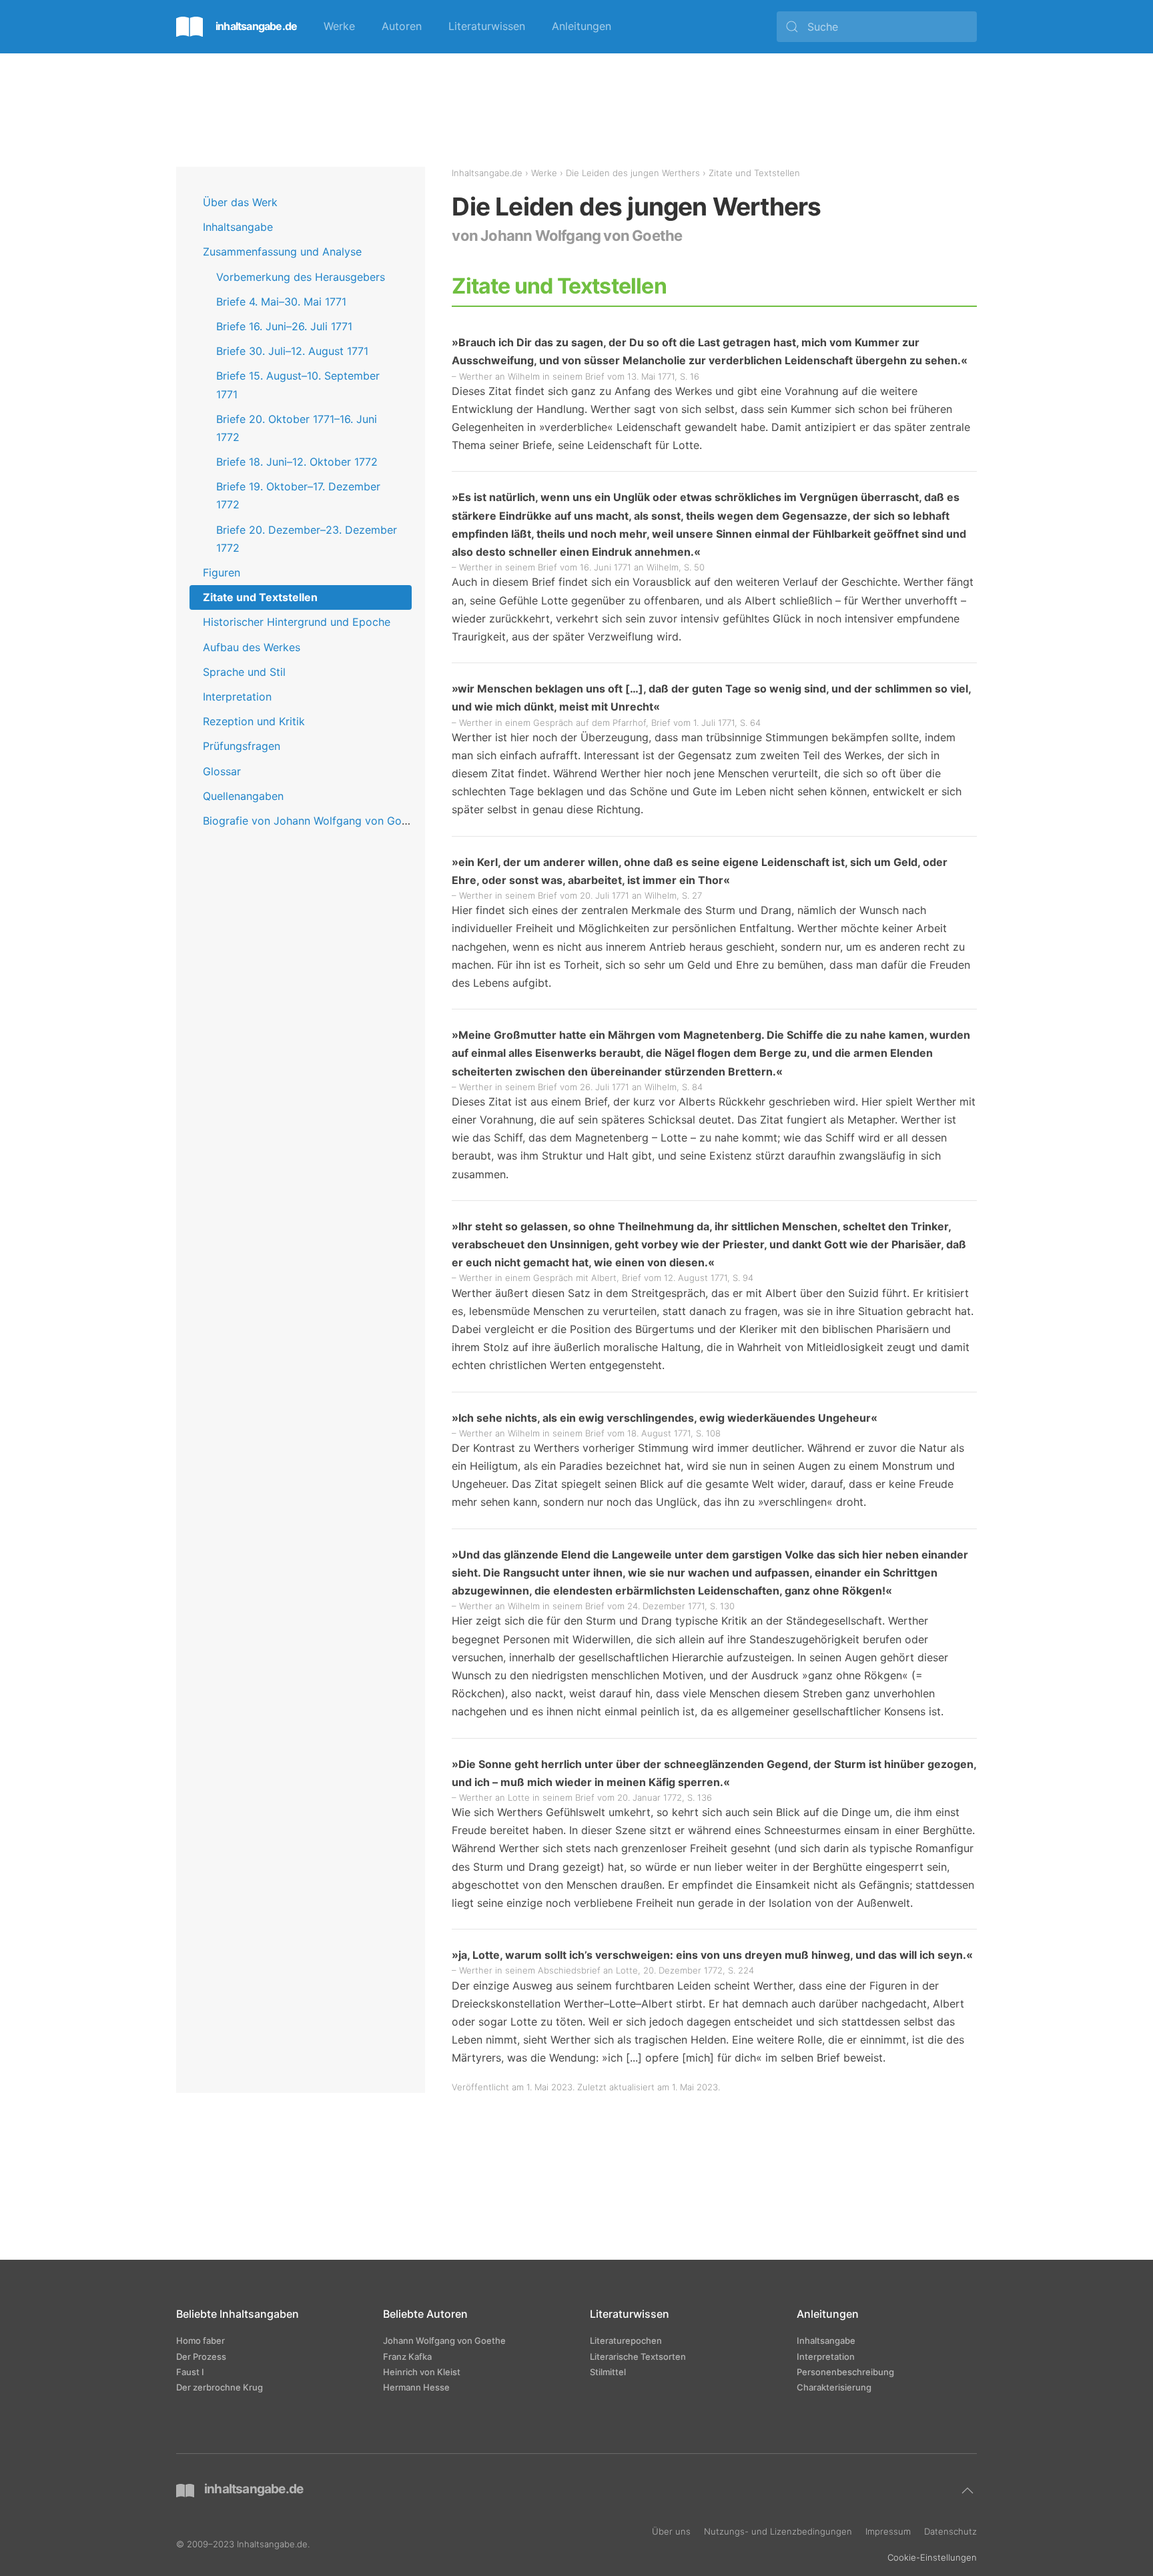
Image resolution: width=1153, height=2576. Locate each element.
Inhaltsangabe (238, 227)
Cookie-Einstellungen (932, 2557)
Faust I (190, 2371)
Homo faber (201, 2340)
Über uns (671, 2531)
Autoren (402, 26)
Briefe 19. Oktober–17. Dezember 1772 (298, 495)
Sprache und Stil (244, 672)
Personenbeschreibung (845, 2371)
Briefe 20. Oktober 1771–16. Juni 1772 (297, 428)
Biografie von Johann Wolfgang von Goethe (313, 821)
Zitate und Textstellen (260, 597)
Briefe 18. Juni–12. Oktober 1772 (297, 462)
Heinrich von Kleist (422, 2371)
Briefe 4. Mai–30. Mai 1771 (281, 302)
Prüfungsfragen (242, 746)
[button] (968, 2491)
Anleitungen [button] (582, 26)
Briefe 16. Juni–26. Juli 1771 (284, 326)
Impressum (888, 2531)
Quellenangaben (243, 796)
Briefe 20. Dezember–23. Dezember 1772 (307, 539)
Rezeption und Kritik (254, 721)
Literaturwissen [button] (487, 26)
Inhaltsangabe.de (487, 173)
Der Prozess (201, 2356)
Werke (339, 26)
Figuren (222, 572)
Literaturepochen (626, 2340)
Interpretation (237, 697)
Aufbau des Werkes (252, 647)
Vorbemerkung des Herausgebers (301, 277)
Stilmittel (608, 2371)
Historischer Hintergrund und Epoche (297, 622)
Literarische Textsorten (638, 2356)
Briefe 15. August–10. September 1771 (298, 385)
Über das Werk (240, 202)
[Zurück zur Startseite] (237, 27)
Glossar (222, 771)
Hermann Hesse (416, 2387)
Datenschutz (950, 2531)
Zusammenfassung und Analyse (282, 252)
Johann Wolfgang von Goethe (444, 2340)
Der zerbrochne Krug (220, 2387)
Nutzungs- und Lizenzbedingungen (778, 2531)
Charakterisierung (834, 2387)
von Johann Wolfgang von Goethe (567, 236)
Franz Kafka (407, 2356)
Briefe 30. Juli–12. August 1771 (292, 351)
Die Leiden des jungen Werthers (633, 173)
